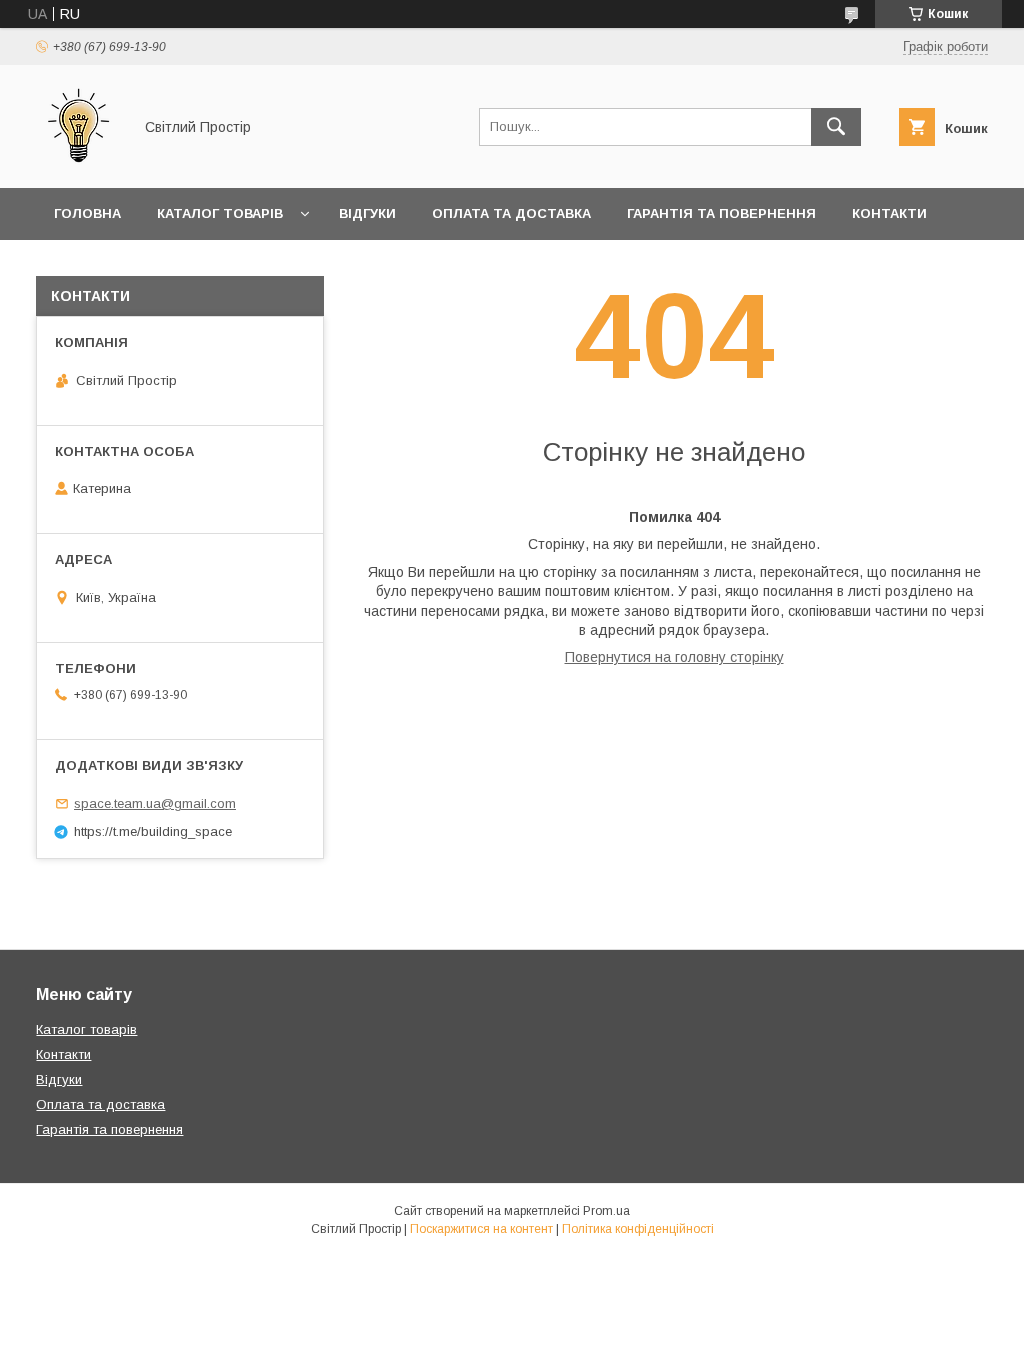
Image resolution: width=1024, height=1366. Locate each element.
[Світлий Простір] (78, 162)
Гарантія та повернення (721, 213)
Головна (87, 213)
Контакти (889, 213)
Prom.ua (606, 1211)
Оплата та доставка (511, 213)
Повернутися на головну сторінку (674, 657)
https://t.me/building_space (153, 831)
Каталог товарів (220, 213)
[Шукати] (836, 127)
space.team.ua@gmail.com (155, 803)
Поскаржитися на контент (481, 1229)
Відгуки (367, 213)
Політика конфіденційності (638, 1229)
